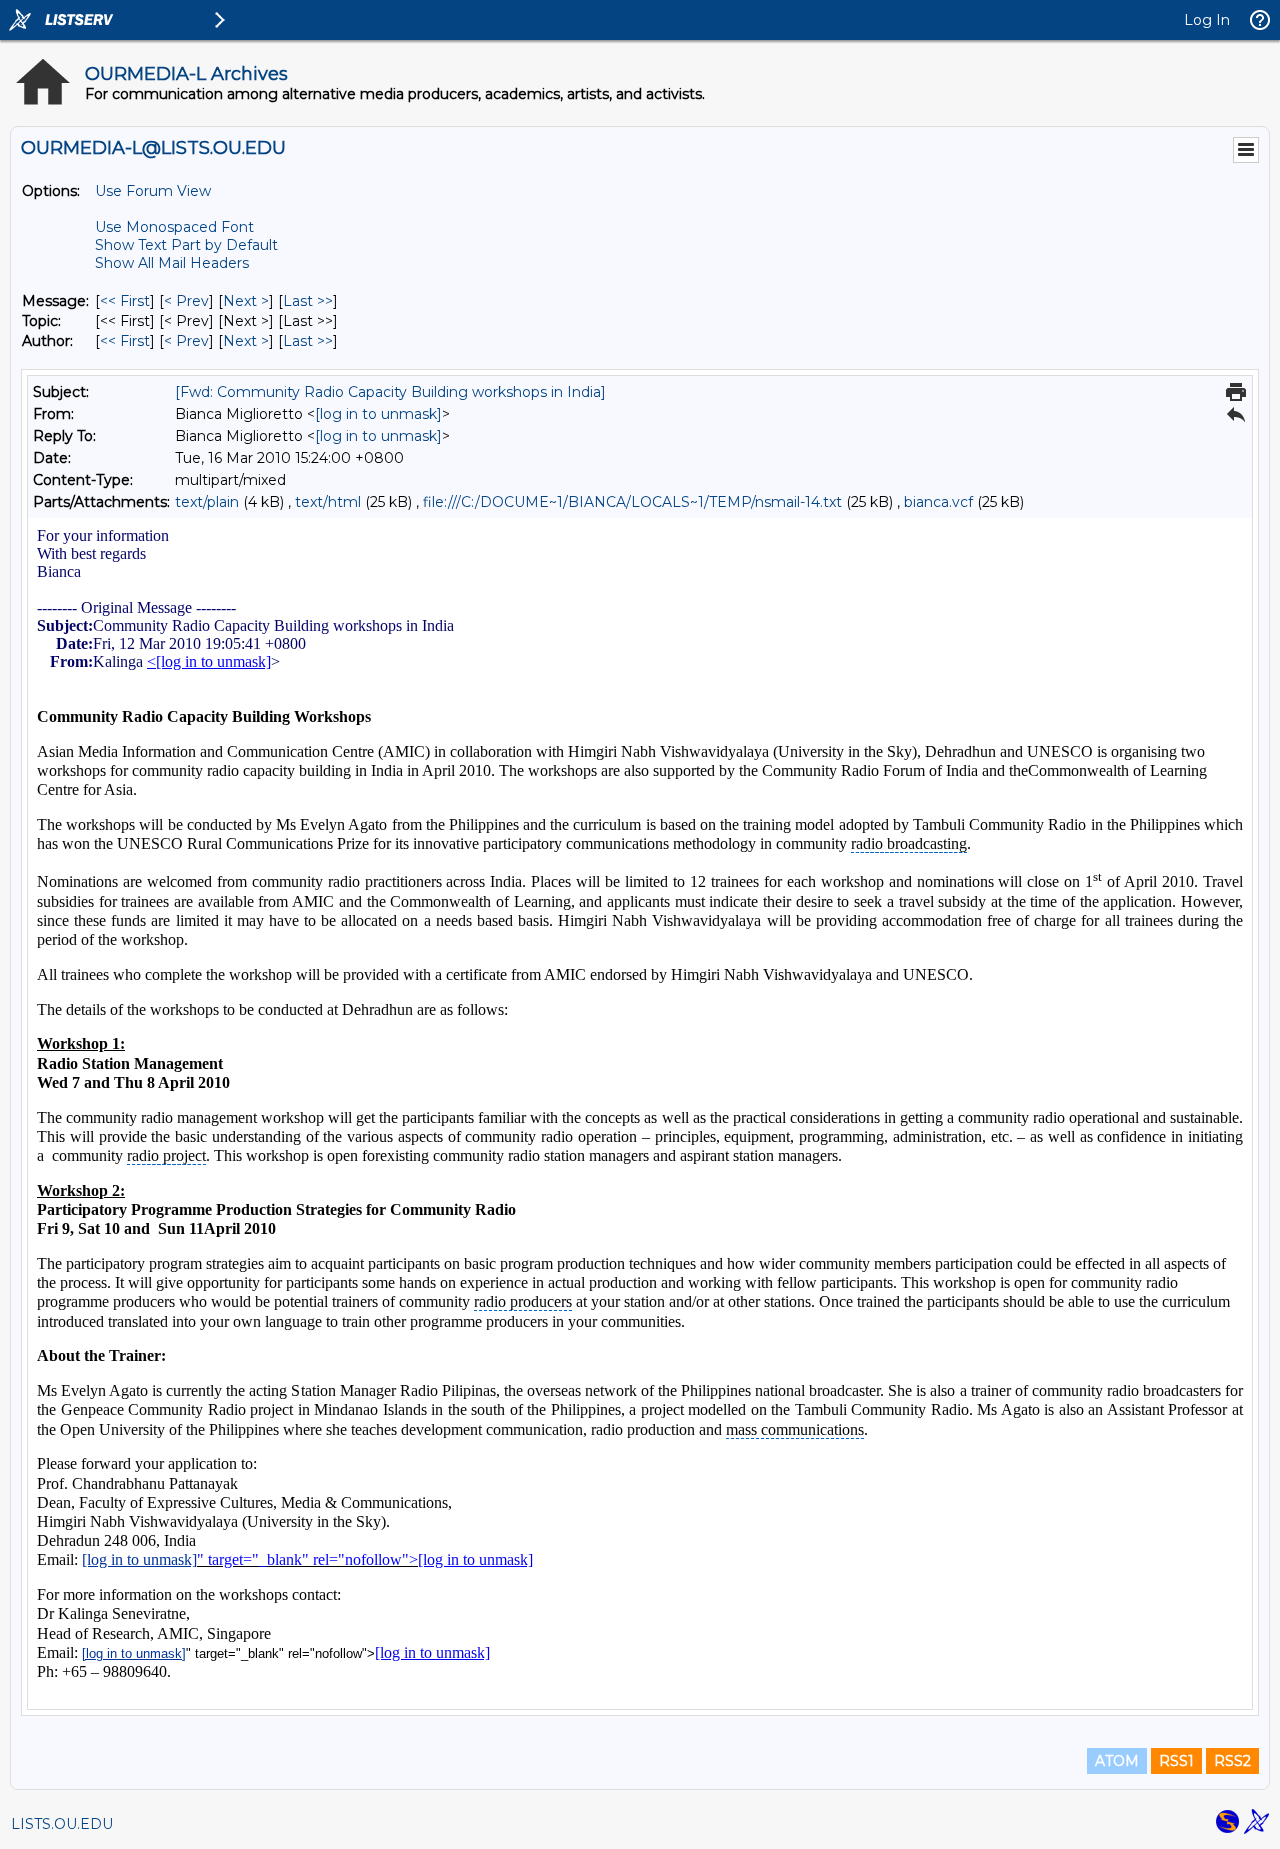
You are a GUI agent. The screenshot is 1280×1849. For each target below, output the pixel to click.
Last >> (308, 301)
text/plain (207, 502)
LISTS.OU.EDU (62, 1824)
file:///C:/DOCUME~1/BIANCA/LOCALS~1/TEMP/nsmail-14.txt (632, 502)
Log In (1207, 20)
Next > (246, 301)
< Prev (186, 301)
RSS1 (1176, 1761)
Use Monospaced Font (174, 227)
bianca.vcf (938, 502)
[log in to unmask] (378, 414)
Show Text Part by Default (186, 245)
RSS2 (1232, 1761)
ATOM (1117, 1761)
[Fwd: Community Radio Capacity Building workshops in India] (390, 392)
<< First (125, 301)
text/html (328, 502)
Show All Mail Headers (172, 263)
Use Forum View (153, 191)
